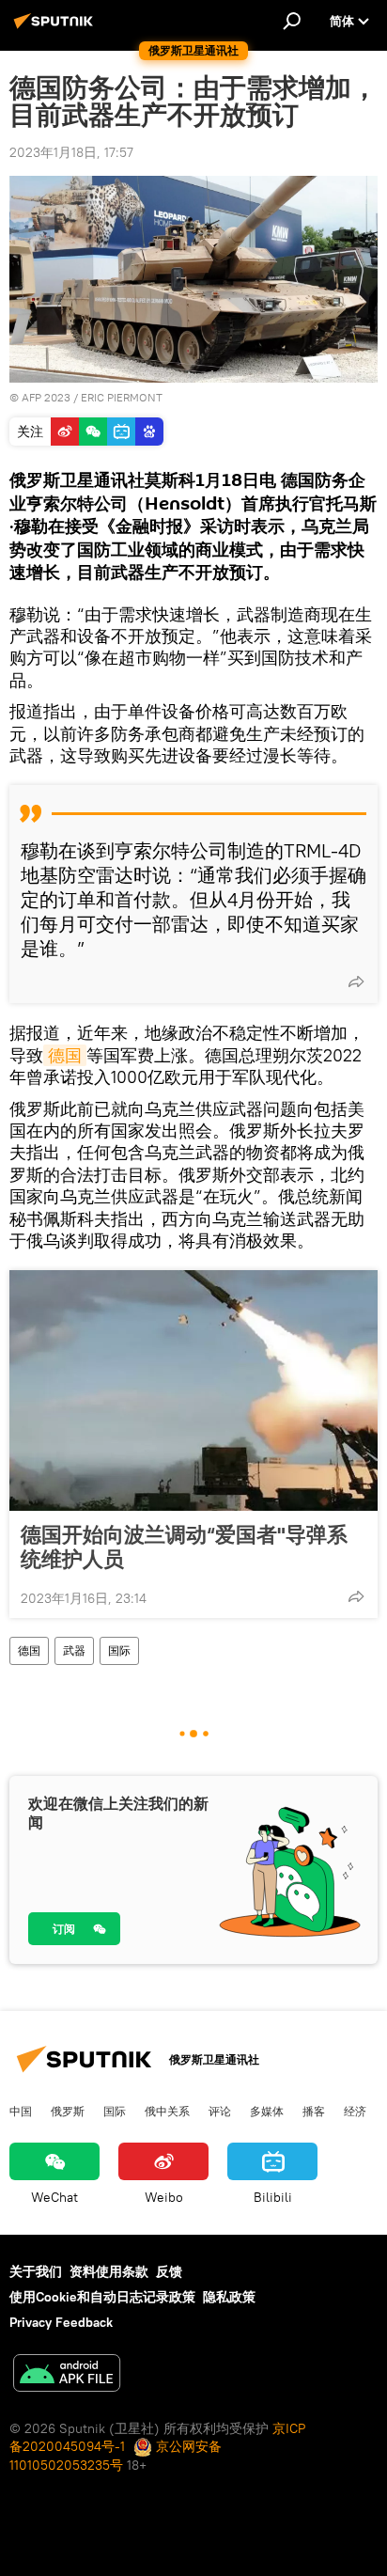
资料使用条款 (109, 2271)
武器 (74, 1650)
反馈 (169, 2271)
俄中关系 (167, 2111)
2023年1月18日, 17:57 (71, 152)
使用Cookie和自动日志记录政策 (102, 2297)
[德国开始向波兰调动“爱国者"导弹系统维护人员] (193, 1390)
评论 (220, 2111)
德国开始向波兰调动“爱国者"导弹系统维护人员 (184, 1547)
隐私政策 (229, 2297)
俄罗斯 (68, 2111)
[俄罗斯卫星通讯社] (56, 28)
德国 (65, 1055)
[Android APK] (67, 2375)
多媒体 (267, 2111)
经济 (355, 2111)
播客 (314, 2111)
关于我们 (36, 2271)
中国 (21, 2111)
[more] (356, 982)
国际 (119, 1650)
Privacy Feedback (61, 2322)
